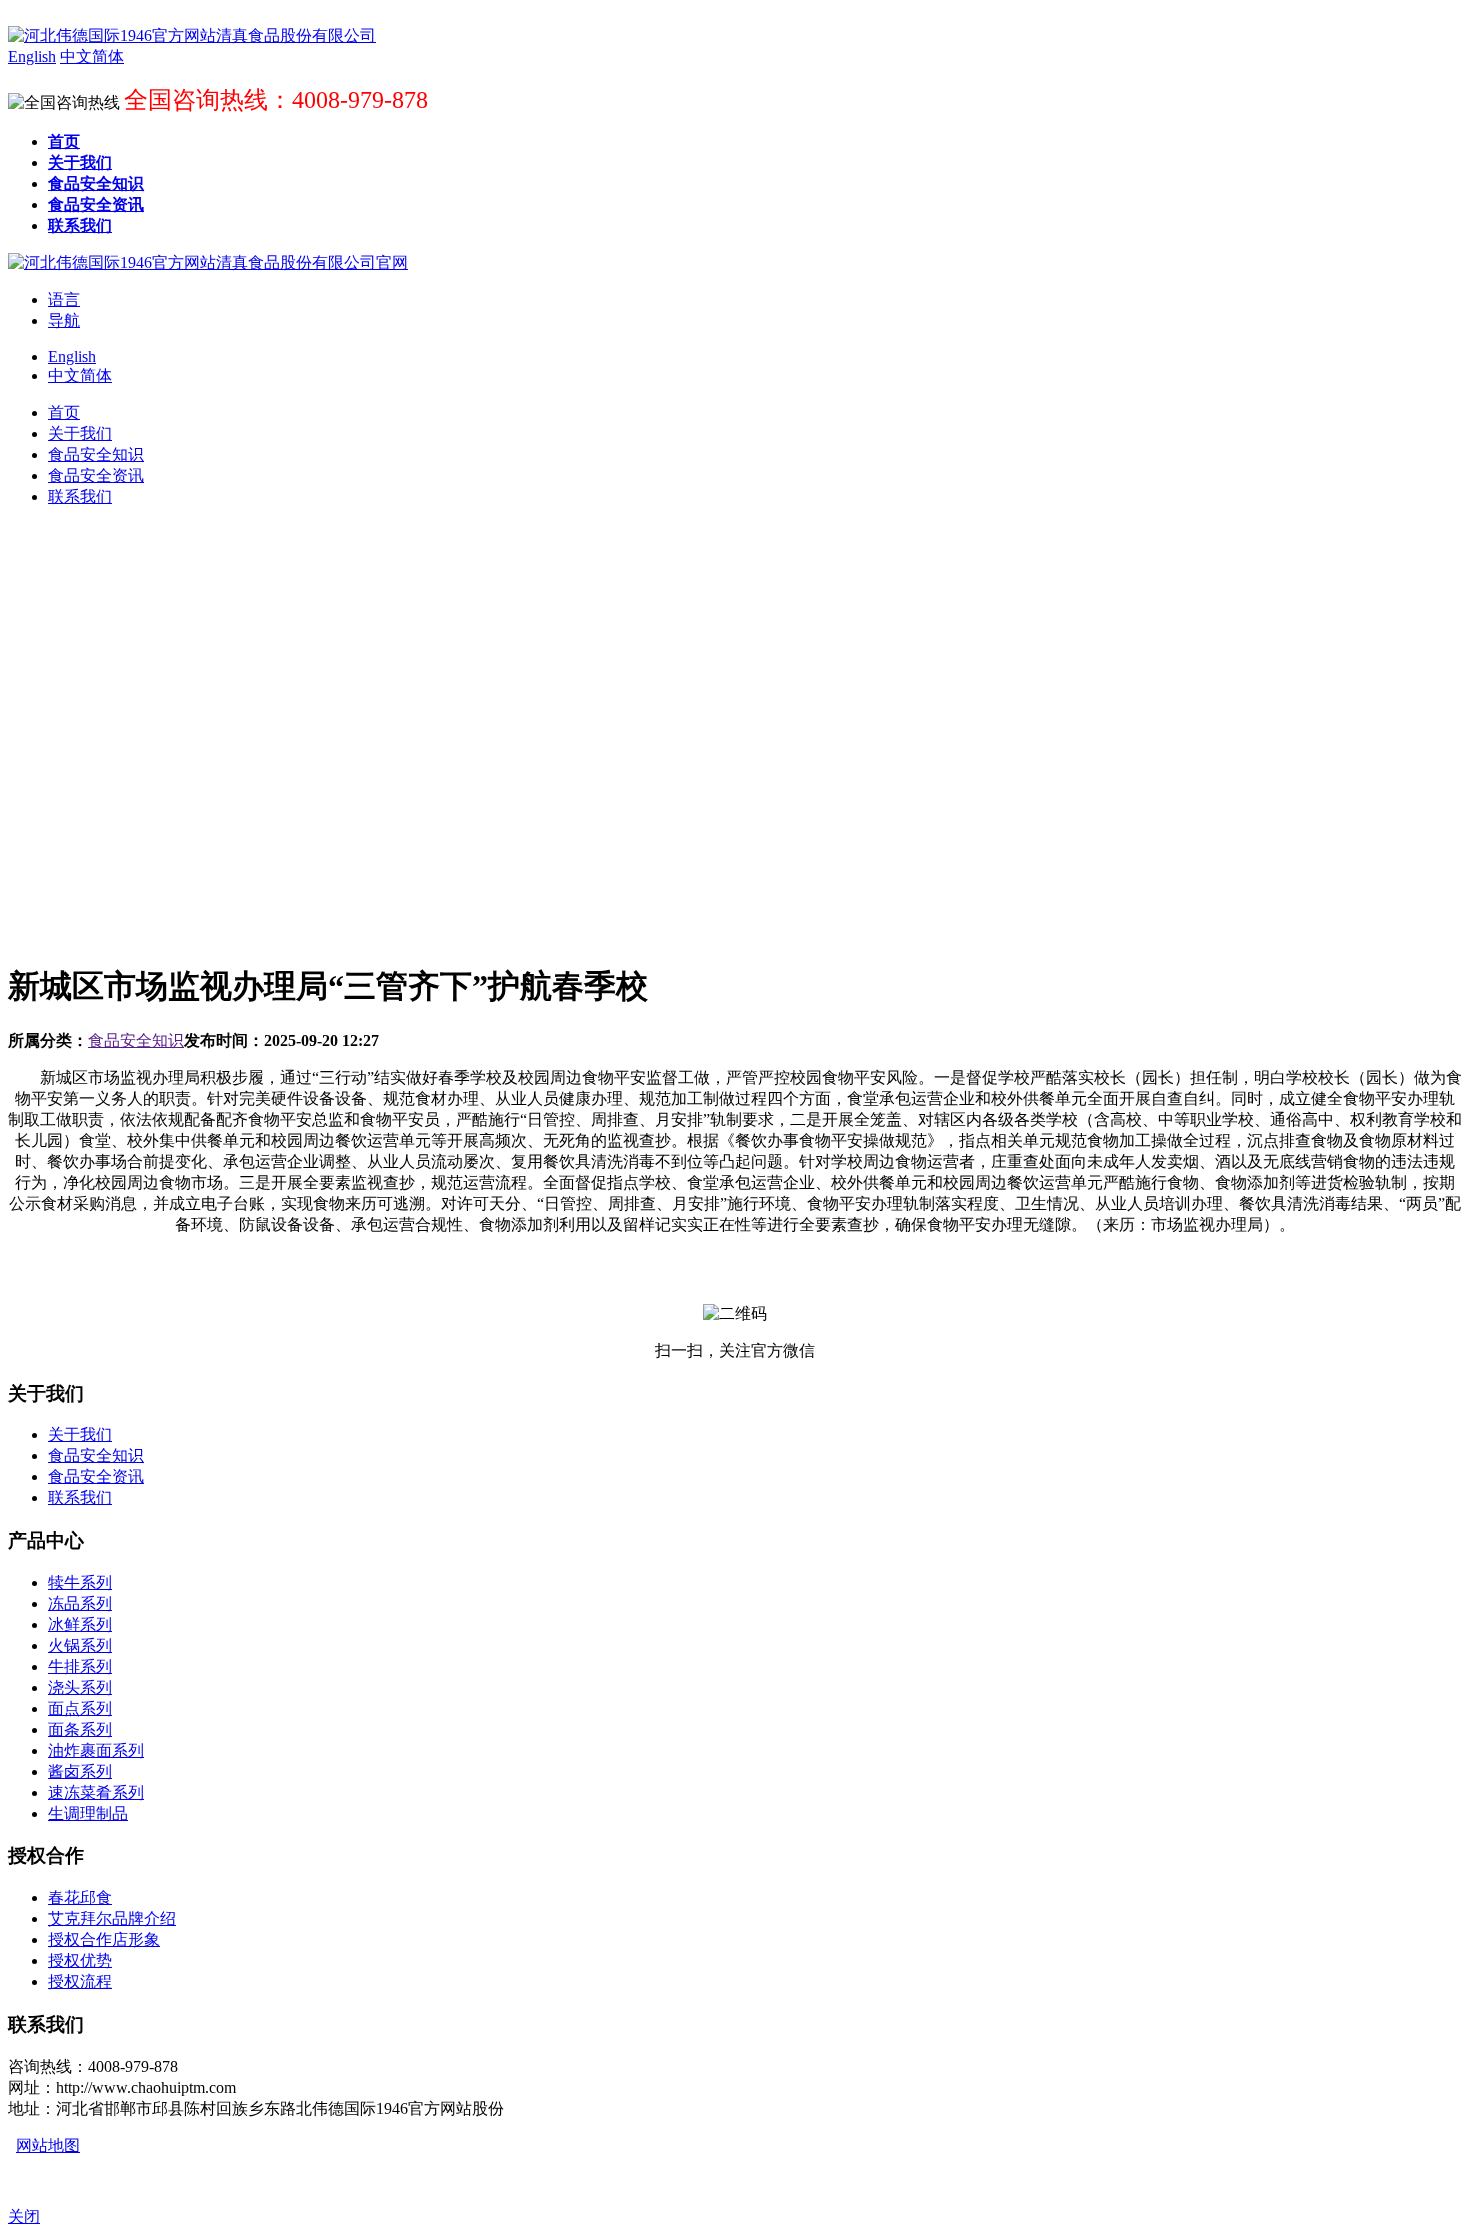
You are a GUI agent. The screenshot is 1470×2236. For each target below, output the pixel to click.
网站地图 (48, 2145)
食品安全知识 (136, 1040)
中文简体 (80, 375)
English (72, 356)
